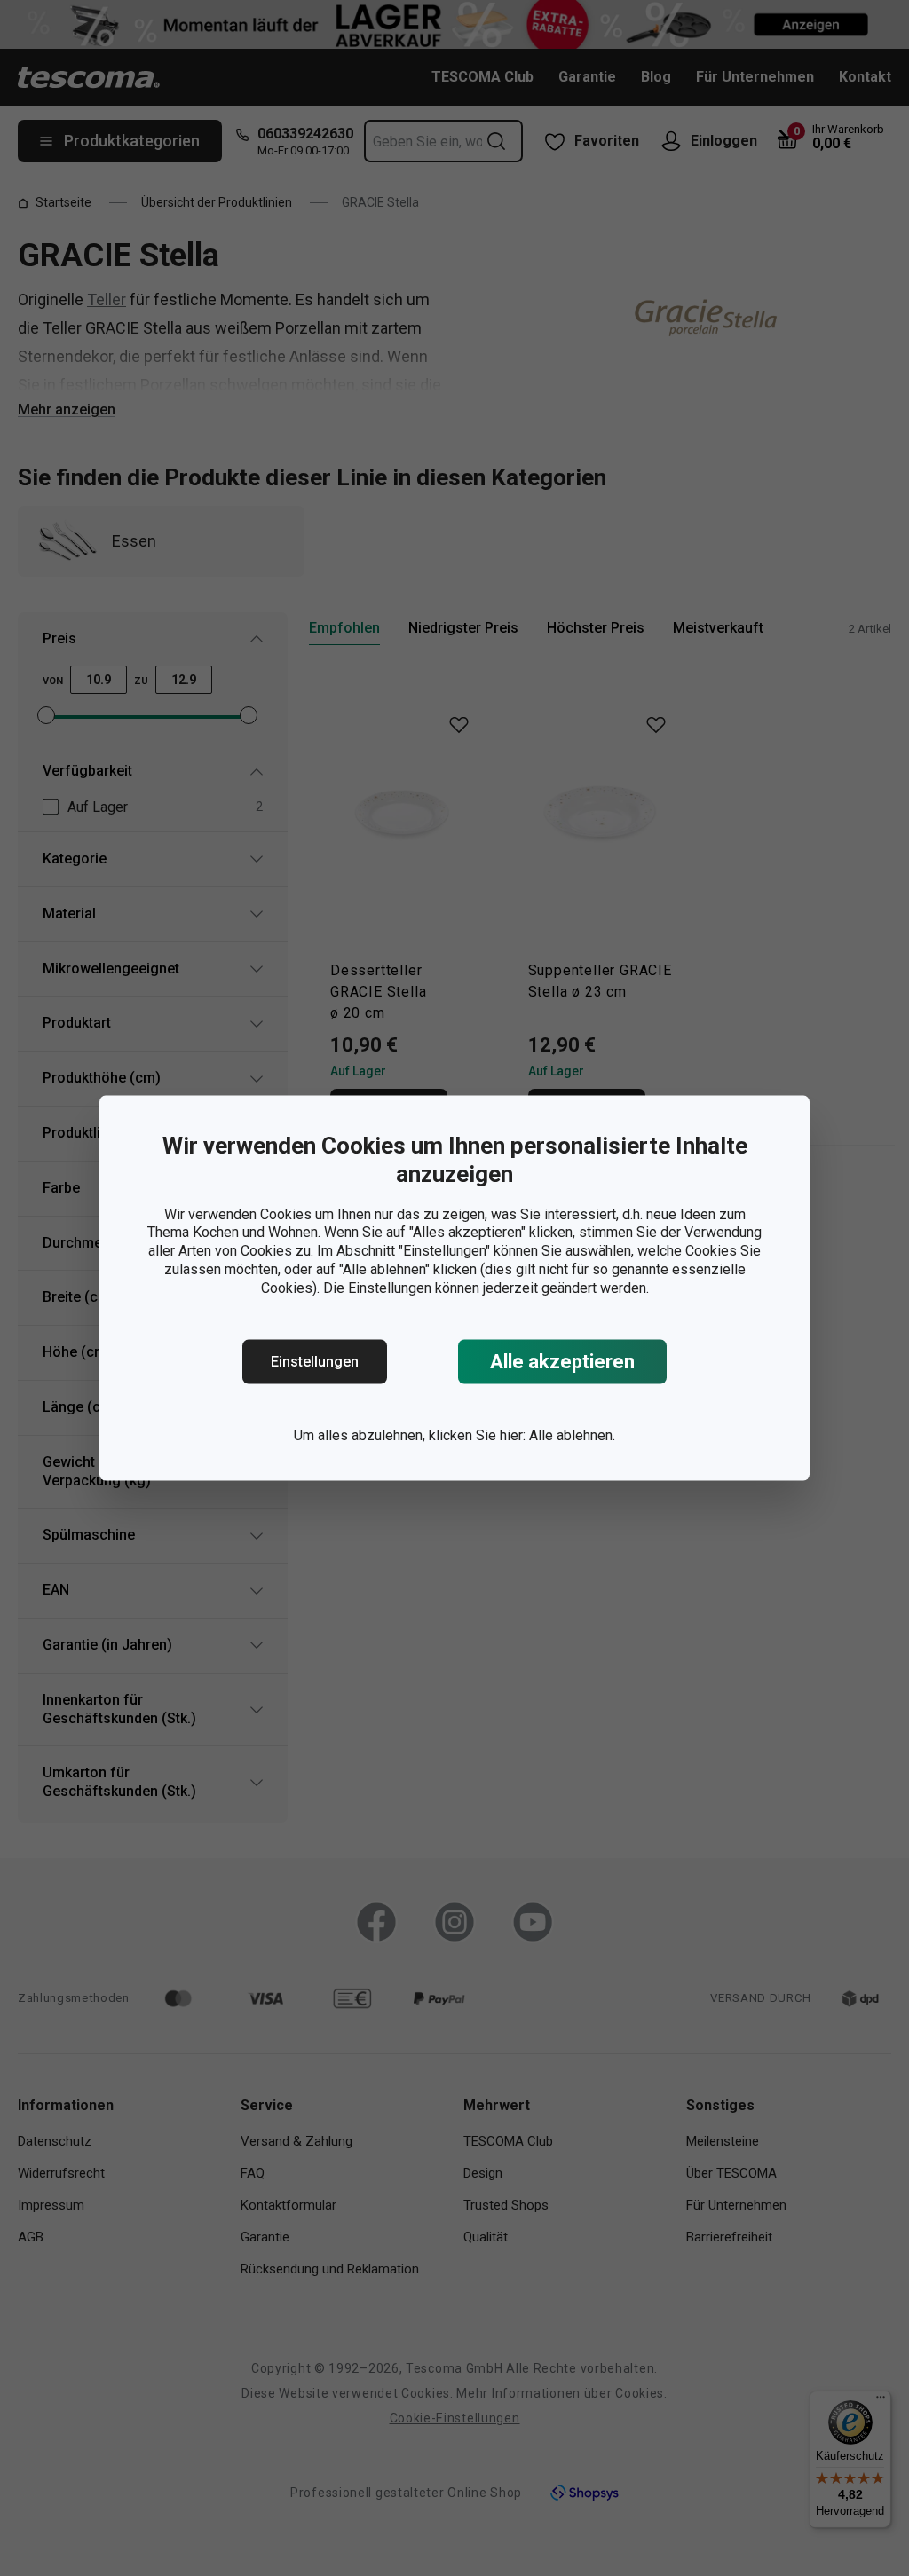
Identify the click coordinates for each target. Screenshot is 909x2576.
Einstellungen (315, 1362)
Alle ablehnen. (572, 1435)
